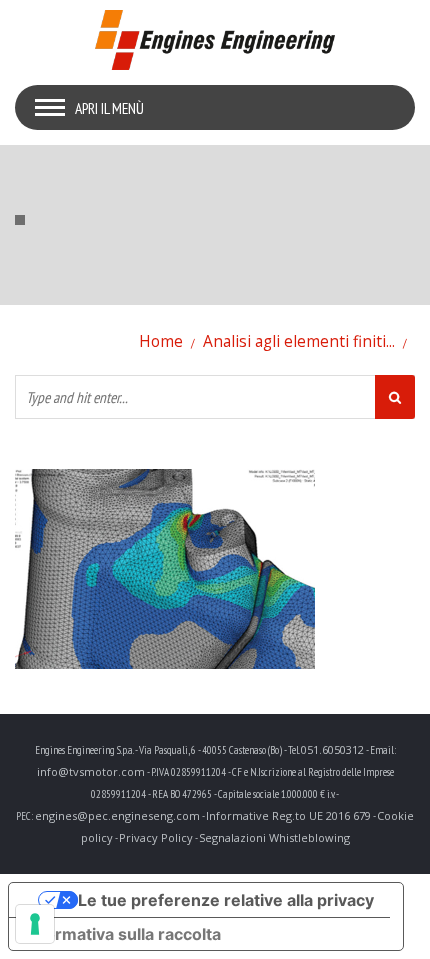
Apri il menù (109, 108)
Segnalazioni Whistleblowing (274, 837)
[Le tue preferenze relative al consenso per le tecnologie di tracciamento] (35, 924)
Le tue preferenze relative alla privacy (226, 900)
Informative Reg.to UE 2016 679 (288, 815)
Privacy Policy (156, 837)
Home (161, 341)
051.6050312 (332, 749)
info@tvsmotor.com (91, 771)
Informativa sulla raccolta (123, 934)
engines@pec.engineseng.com (117, 815)
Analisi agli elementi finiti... (299, 341)
